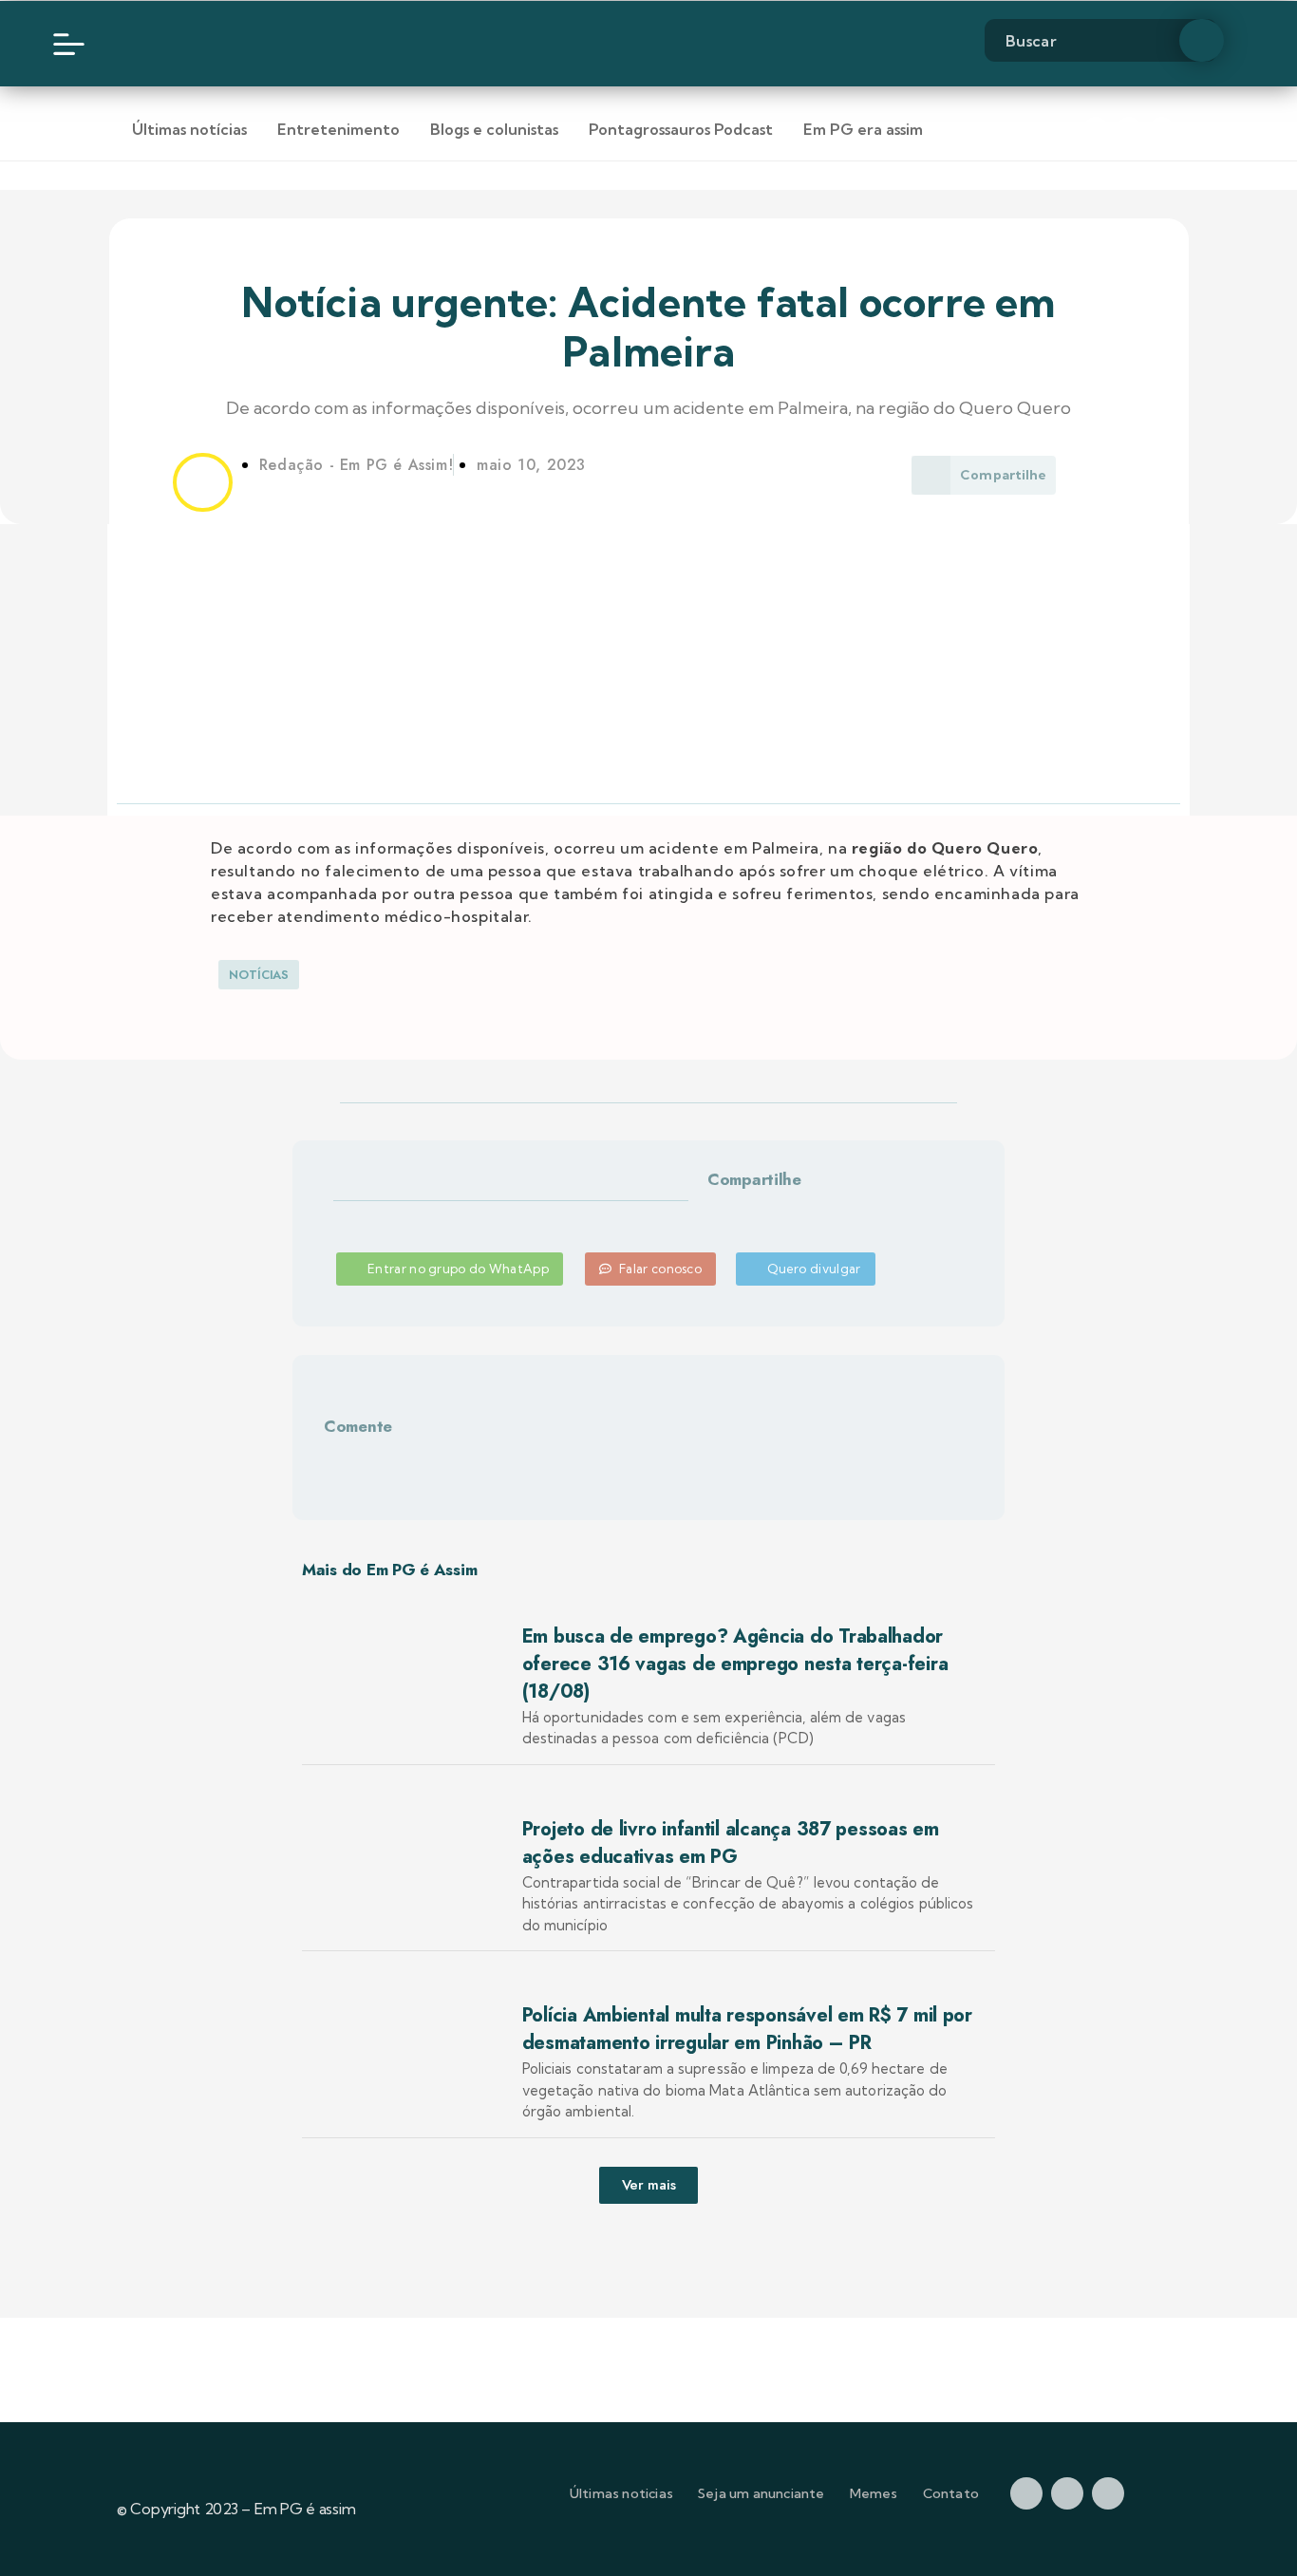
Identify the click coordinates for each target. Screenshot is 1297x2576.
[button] (729, 1212)
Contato (951, 2493)
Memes (874, 2493)
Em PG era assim (863, 129)
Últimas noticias (621, 2493)
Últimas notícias (189, 129)
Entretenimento (338, 129)
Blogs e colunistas (494, 129)
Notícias (259, 975)
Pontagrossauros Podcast (681, 129)
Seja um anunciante (761, 2493)
